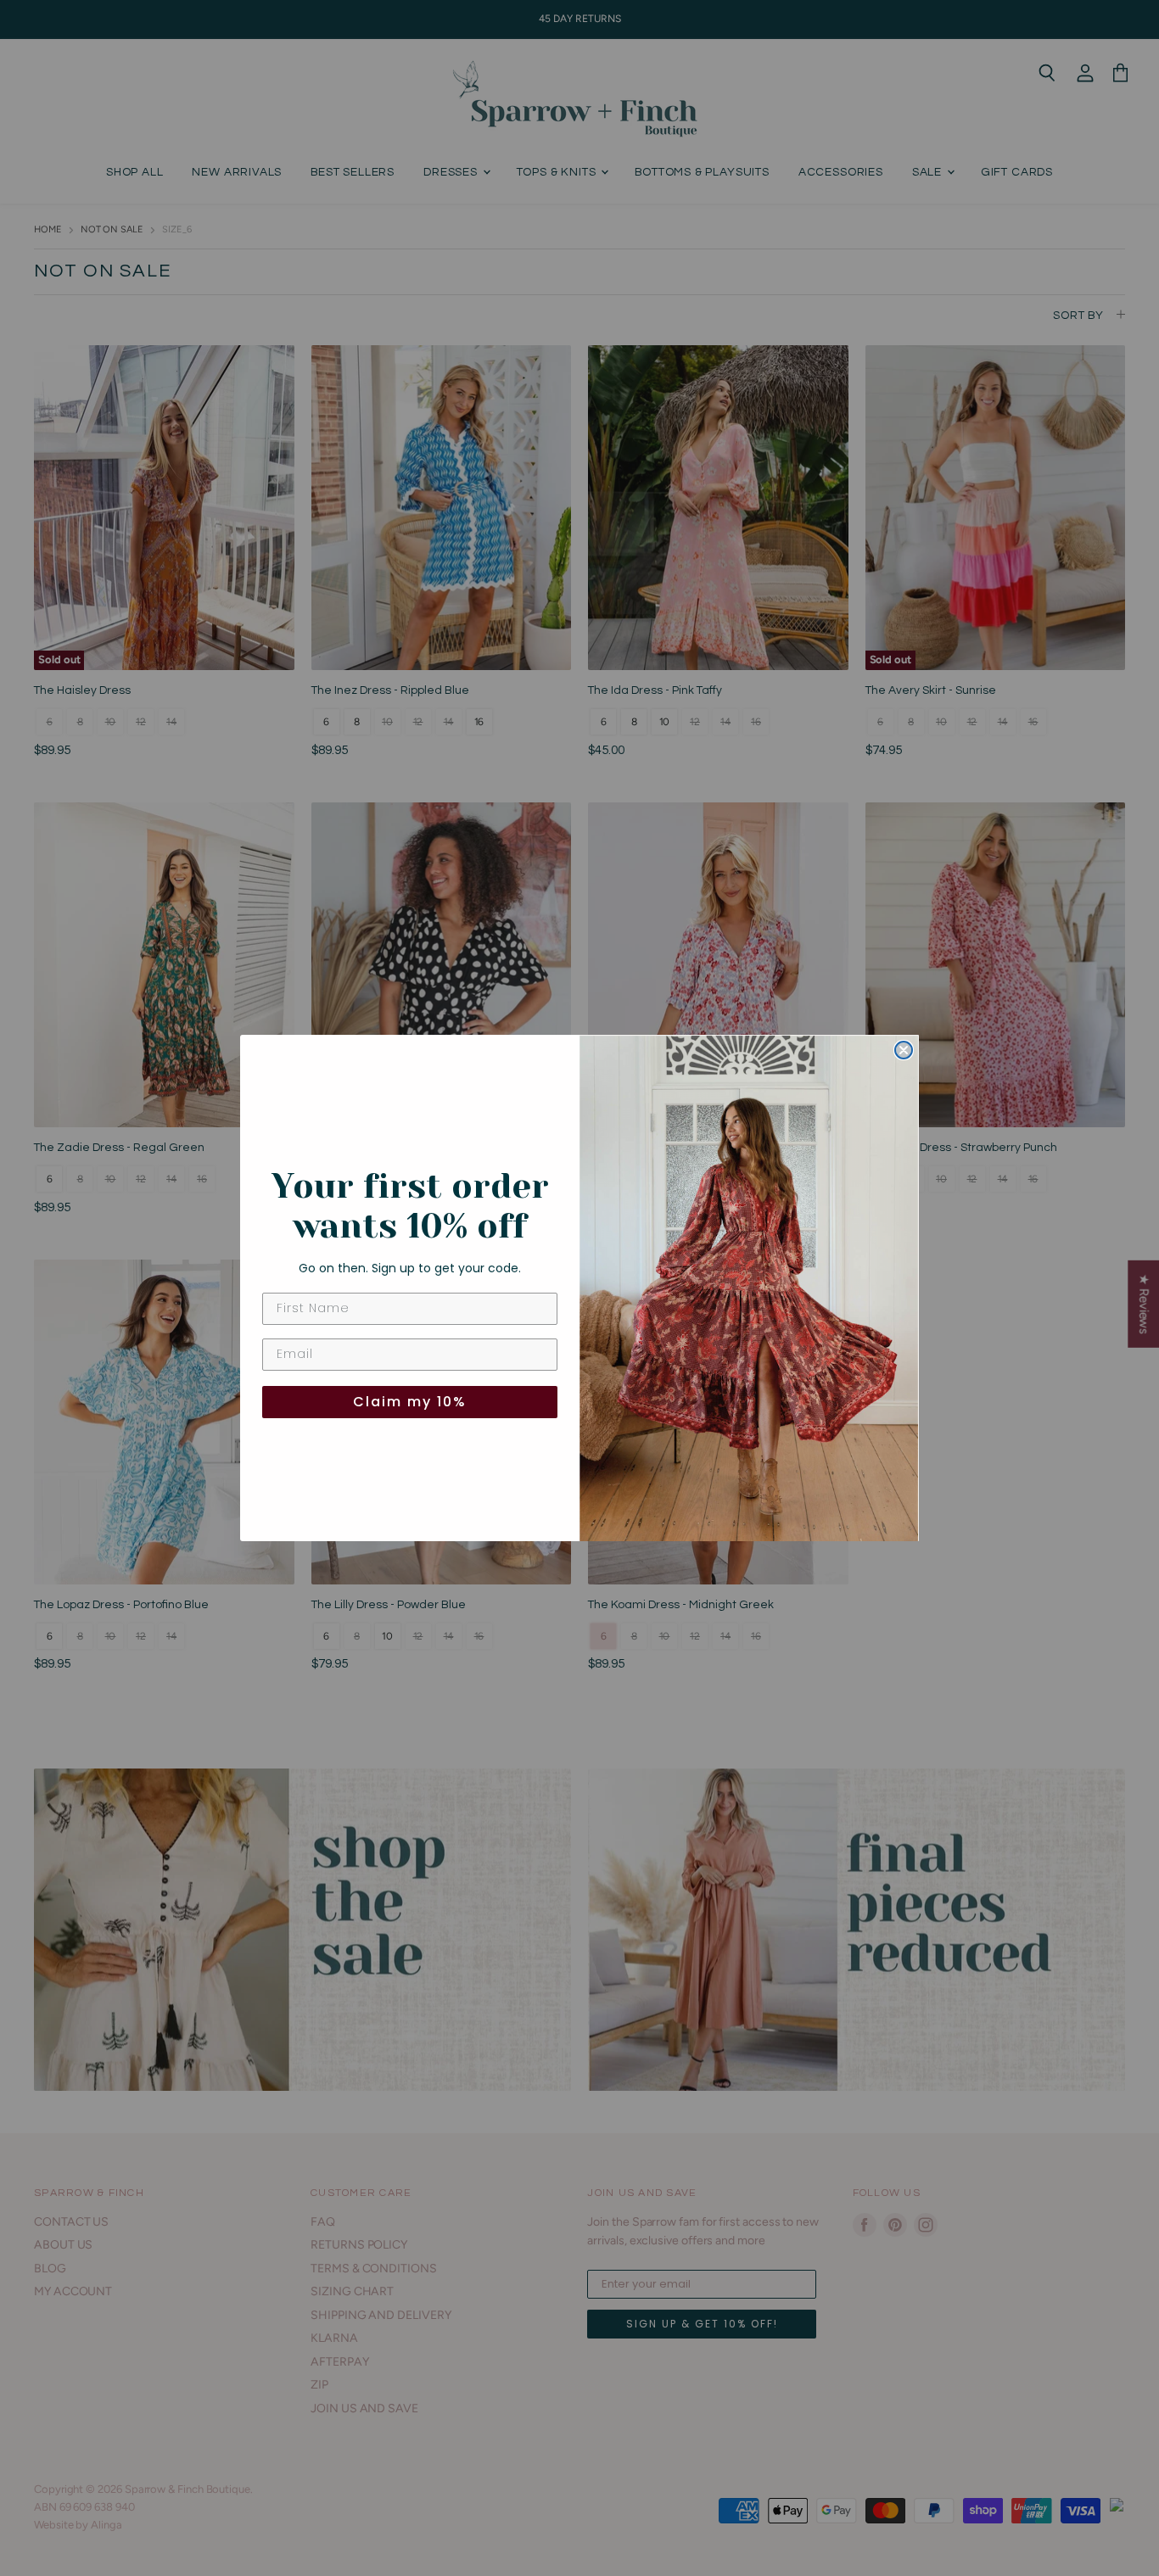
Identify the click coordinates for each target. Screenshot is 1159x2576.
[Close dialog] (904, 1050)
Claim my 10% (410, 1402)
